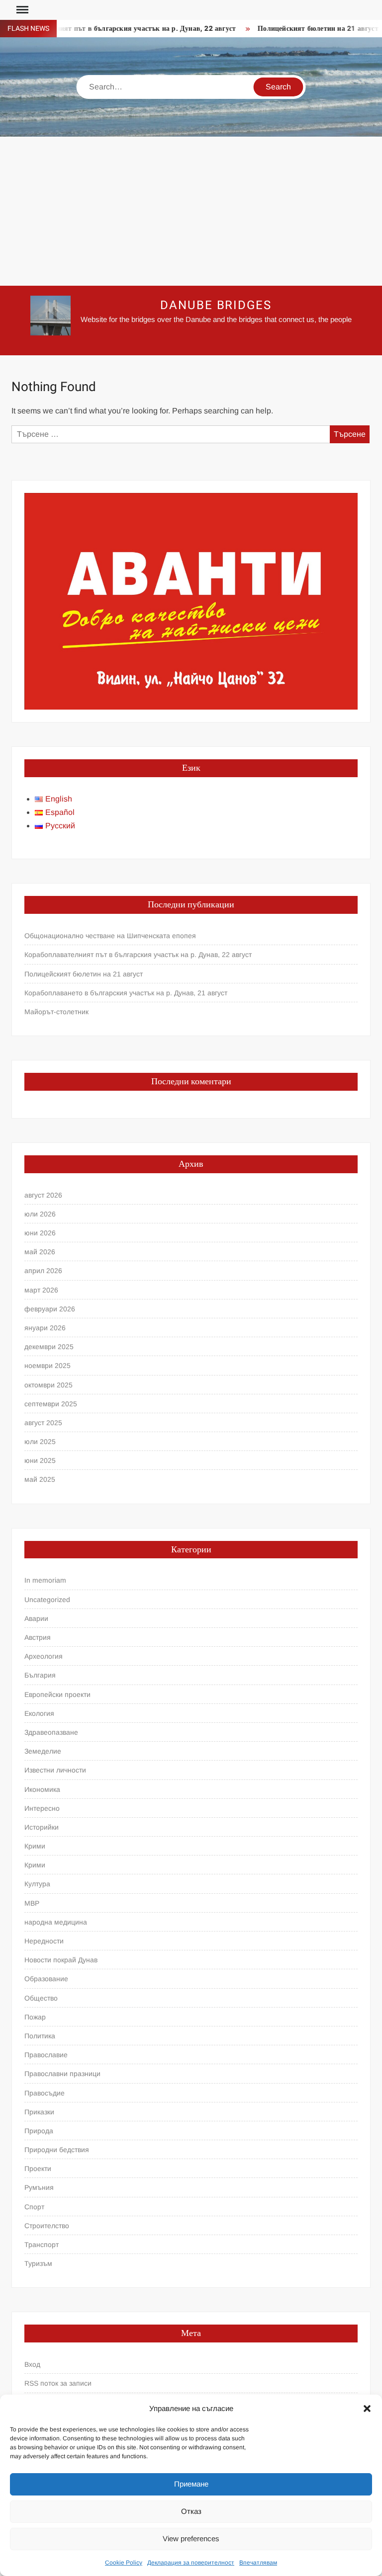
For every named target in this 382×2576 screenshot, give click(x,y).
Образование (46, 1979)
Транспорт (42, 2245)
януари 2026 (45, 1328)
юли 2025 (40, 1442)
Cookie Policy (124, 2563)
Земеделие (43, 1751)
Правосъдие (45, 2093)
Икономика (42, 1789)
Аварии (36, 1618)
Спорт (34, 2207)
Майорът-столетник (56, 1012)
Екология (39, 1713)
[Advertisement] (191, 211)
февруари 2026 (50, 1309)
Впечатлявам (258, 2563)
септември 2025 (51, 1404)
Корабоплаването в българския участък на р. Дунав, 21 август (126, 993)
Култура (37, 1884)
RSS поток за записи (58, 2383)
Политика (40, 2036)
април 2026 (43, 1271)
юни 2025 (40, 1460)
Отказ (191, 2511)
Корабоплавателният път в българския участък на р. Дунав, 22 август (138, 955)
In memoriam (45, 1580)
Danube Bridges (216, 305)
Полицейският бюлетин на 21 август (301, 29)
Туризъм (38, 2263)
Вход (32, 2364)
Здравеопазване (51, 1732)
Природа (39, 2131)
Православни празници (62, 2074)
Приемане (191, 2484)
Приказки (39, 2112)
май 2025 (40, 1479)
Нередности (44, 1941)
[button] (367, 2409)
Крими (35, 1846)
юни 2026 (40, 1233)
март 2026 (41, 1290)
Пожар (35, 2017)
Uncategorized (47, 1600)
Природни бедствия (57, 2150)
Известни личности (55, 1770)
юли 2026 (40, 1214)
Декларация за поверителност (191, 2563)
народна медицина (56, 1922)
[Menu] (21, 10)
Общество (41, 1998)
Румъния (39, 2187)
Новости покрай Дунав (61, 1960)
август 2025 (43, 1423)
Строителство (47, 2226)
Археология (44, 1656)
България (40, 1675)
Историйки (42, 1827)
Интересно (42, 1808)
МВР (32, 1903)
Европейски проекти (57, 1694)
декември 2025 (49, 1347)
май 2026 (40, 1252)
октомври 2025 (48, 1385)
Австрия (38, 1637)
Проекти (38, 2169)
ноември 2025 (48, 1366)
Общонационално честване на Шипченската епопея (110, 936)
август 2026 (43, 1195)
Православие (46, 2055)
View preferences (191, 2538)
